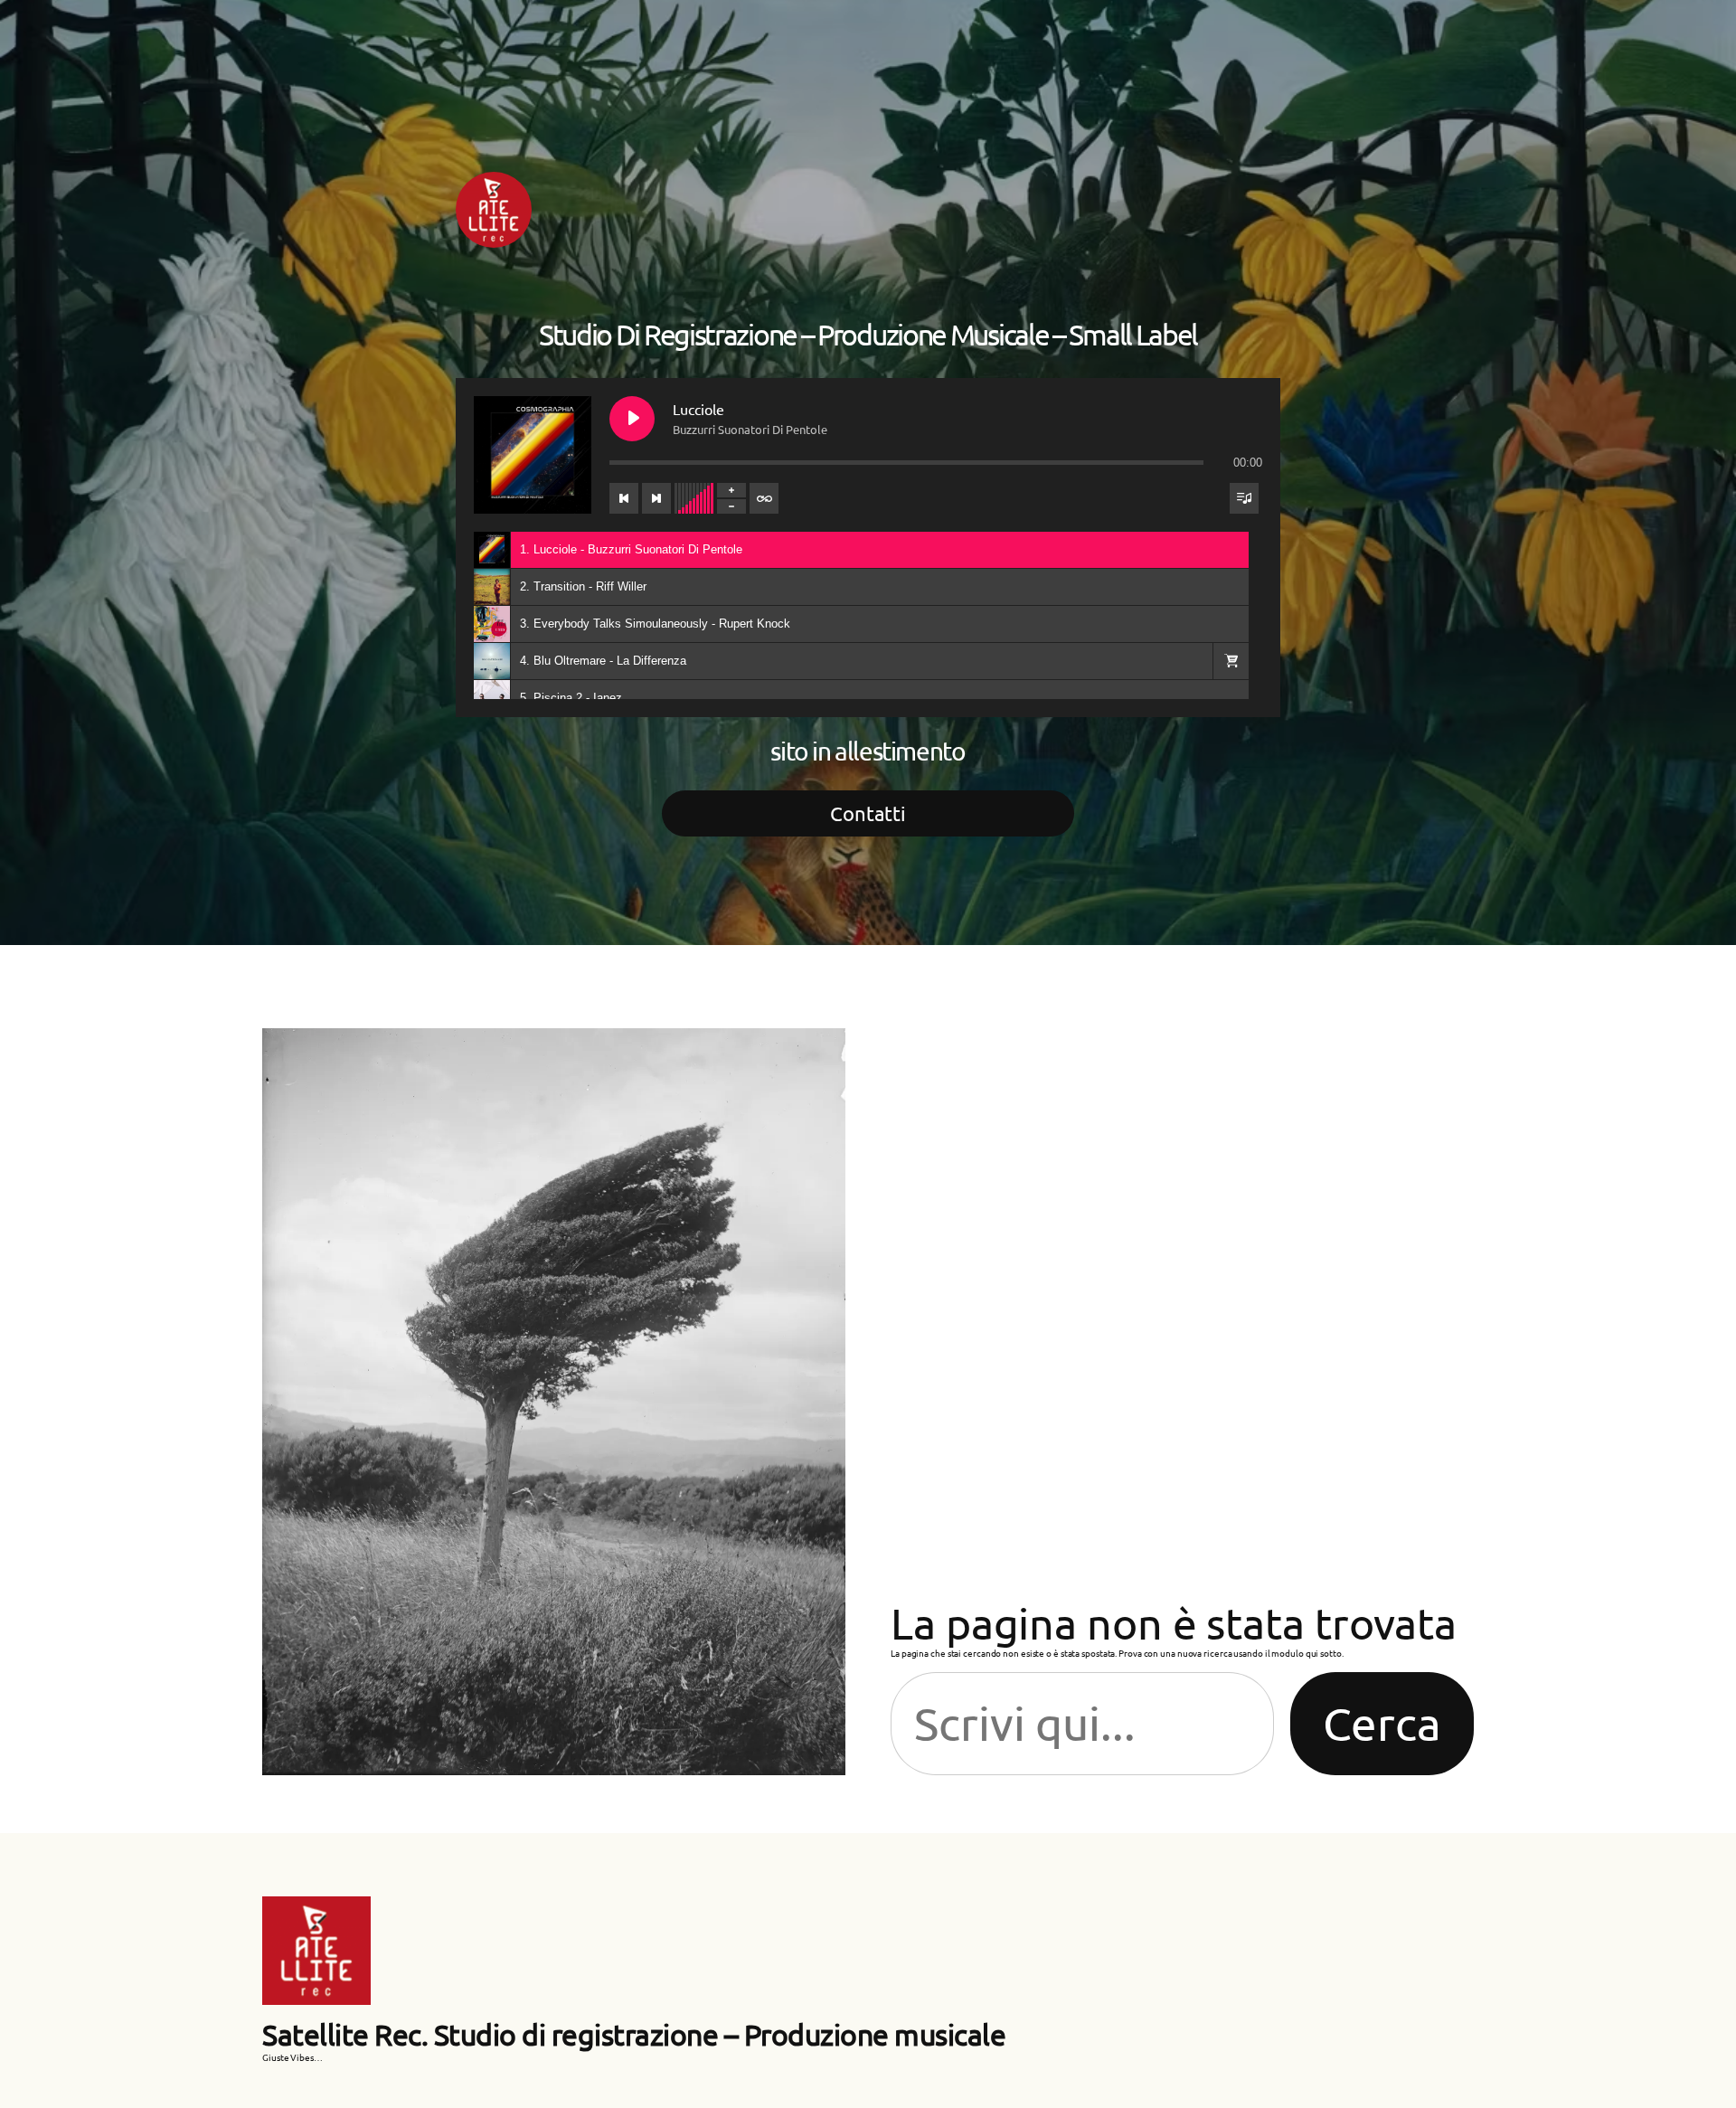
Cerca (1382, 1723)
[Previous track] (624, 498)
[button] (1231, 661)
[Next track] (656, 498)
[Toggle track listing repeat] (764, 498)
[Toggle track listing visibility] (1244, 498)
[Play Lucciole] (632, 419)
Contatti (868, 813)
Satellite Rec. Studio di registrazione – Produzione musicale (634, 2034)
